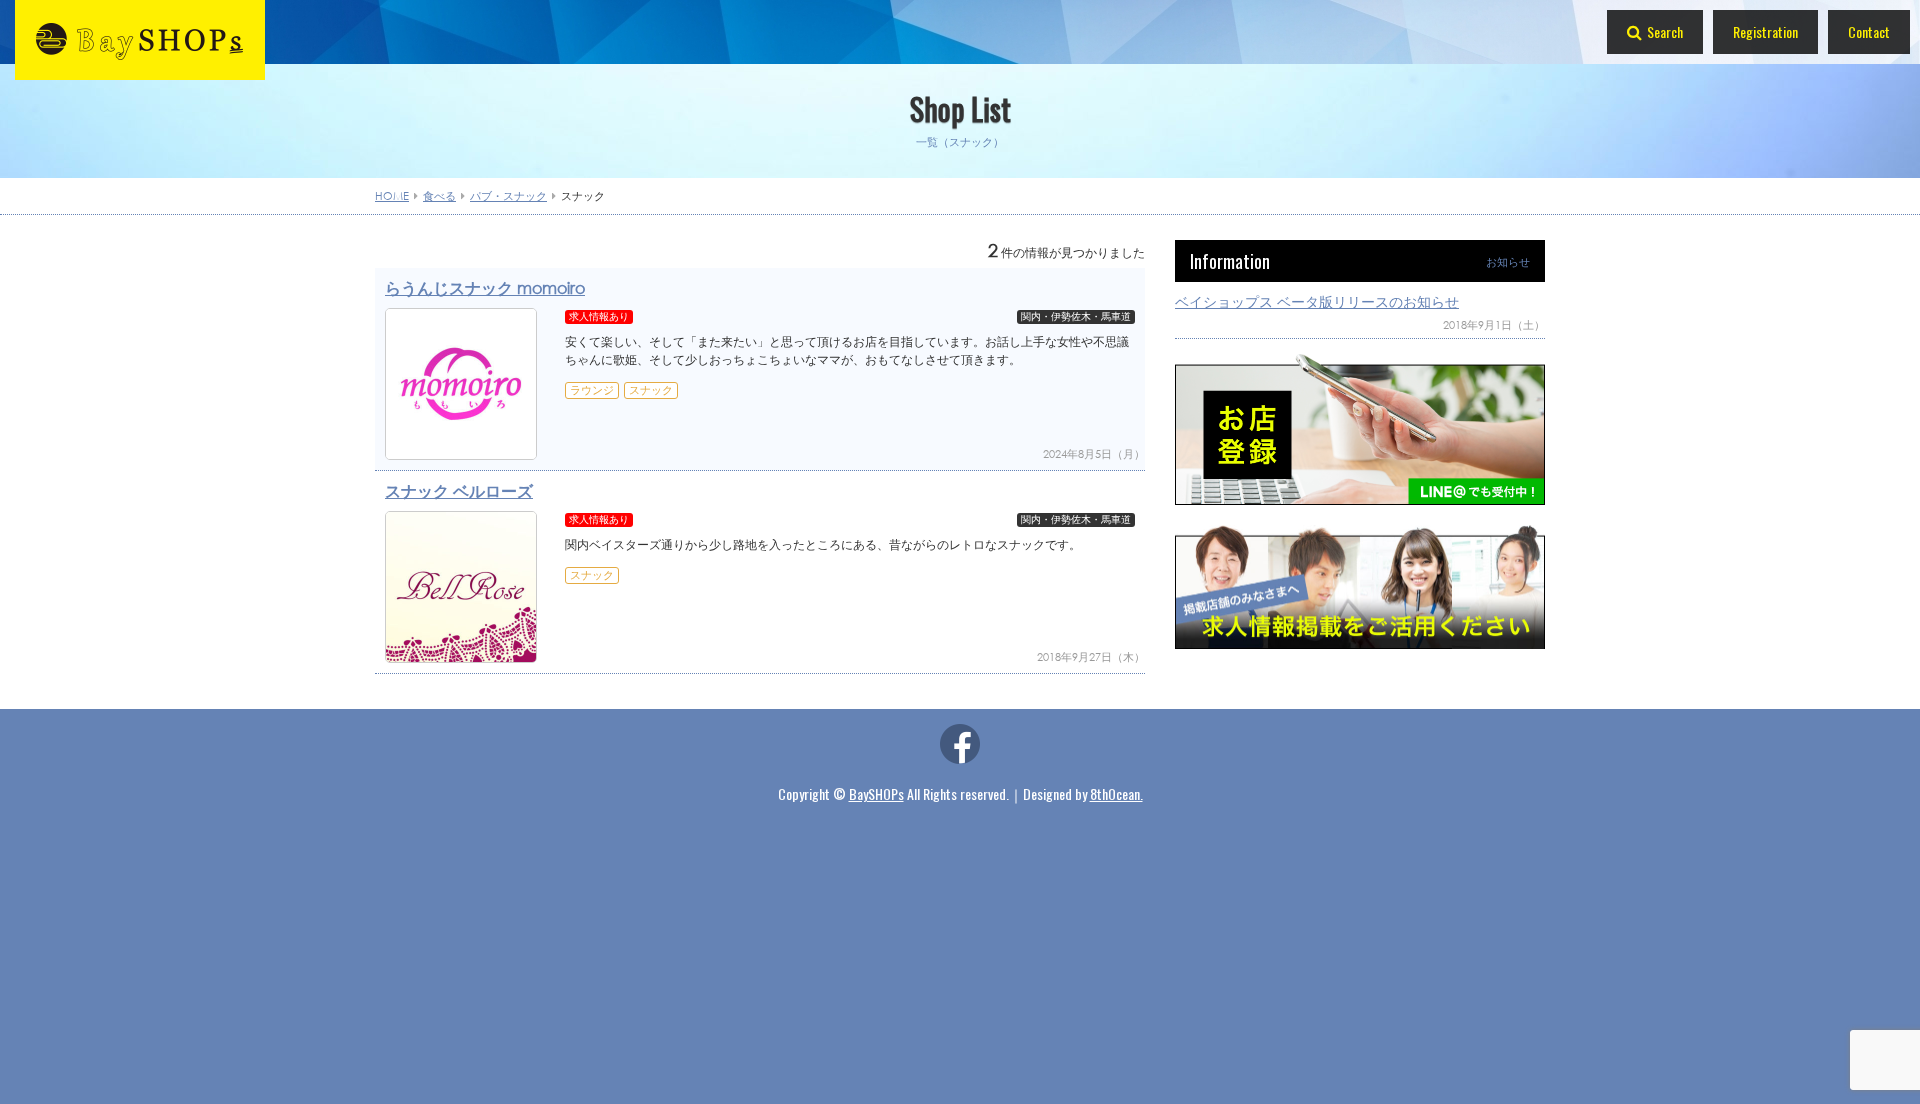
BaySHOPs (876, 793)
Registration (1765, 31)
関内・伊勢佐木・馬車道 (1076, 317)
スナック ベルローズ (459, 490)
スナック (651, 390)
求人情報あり (599, 317)
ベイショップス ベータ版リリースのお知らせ (1317, 301)
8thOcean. (1116, 793)
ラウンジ (592, 390)
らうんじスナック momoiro (485, 287)
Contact (1869, 31)
